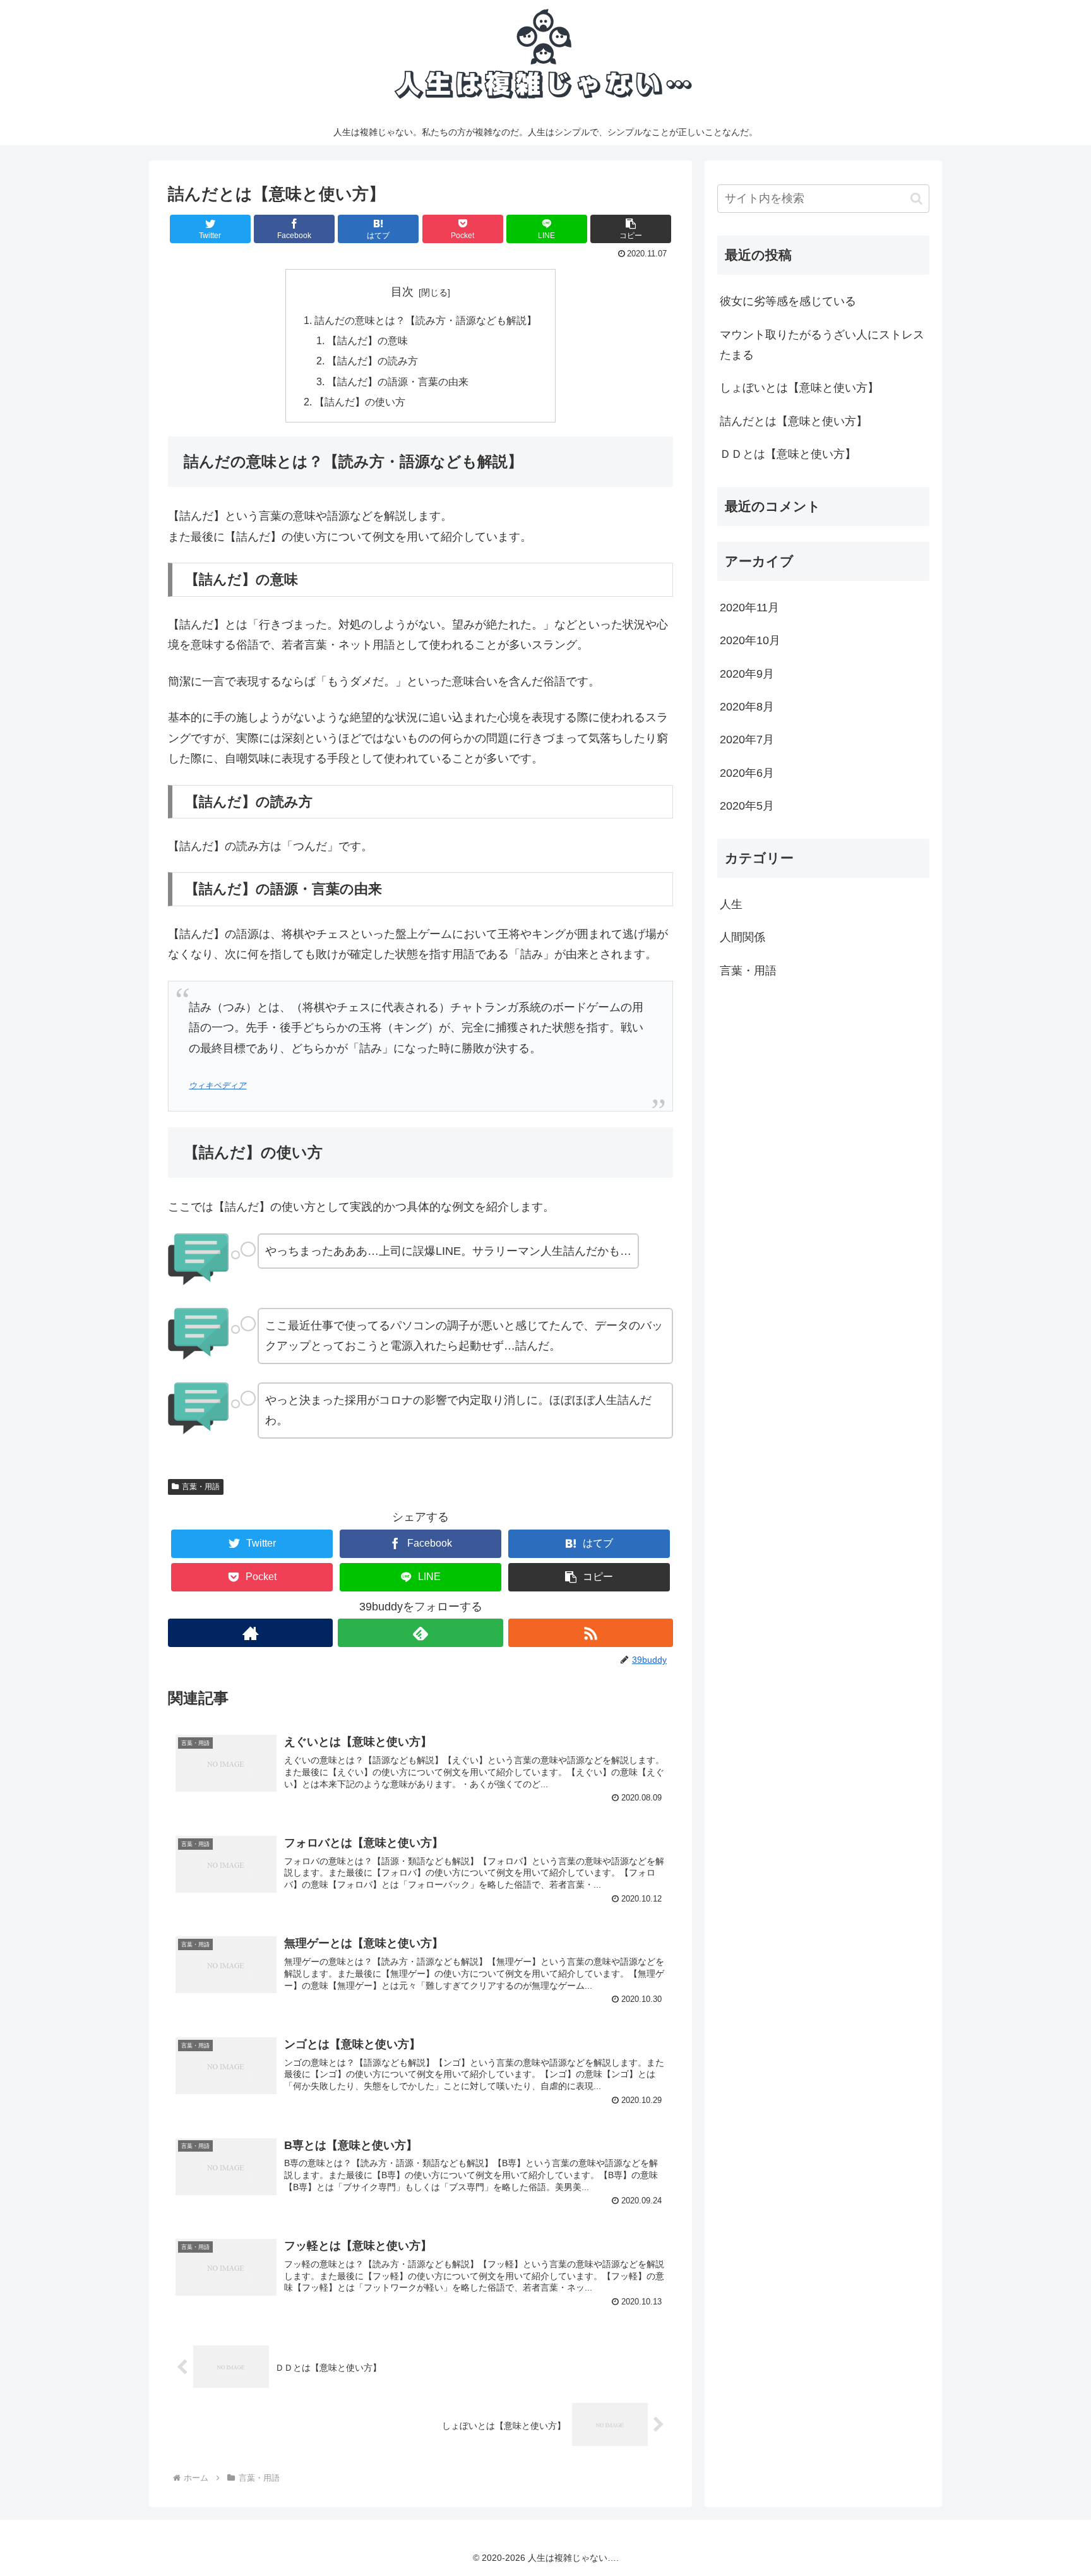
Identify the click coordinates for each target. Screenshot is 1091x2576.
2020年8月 (747, 707)
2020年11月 (749, 608)
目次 (402, 292)
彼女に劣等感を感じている (788, 301)
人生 (731, 904)
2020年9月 (747, 674)
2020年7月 (747, 740)
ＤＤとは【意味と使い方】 (788, 454)
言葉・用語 (201, 1487)
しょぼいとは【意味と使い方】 (799, 388)
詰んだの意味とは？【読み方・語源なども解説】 (426, 320)
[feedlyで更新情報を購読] (420, 1633)
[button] (631, 229)
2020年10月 (750, 640)
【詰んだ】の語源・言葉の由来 (398, 381)
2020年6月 (747, 773)
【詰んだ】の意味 (367, 340)
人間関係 (742, 937)
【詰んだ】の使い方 (360, 402)
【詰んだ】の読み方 (373, 361)
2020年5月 (747, 806)
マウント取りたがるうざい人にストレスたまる (822, 345)
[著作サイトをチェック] (250, 1633)
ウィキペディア (218, 1086)
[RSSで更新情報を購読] (591, 1633)
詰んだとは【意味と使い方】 (794, 421)
